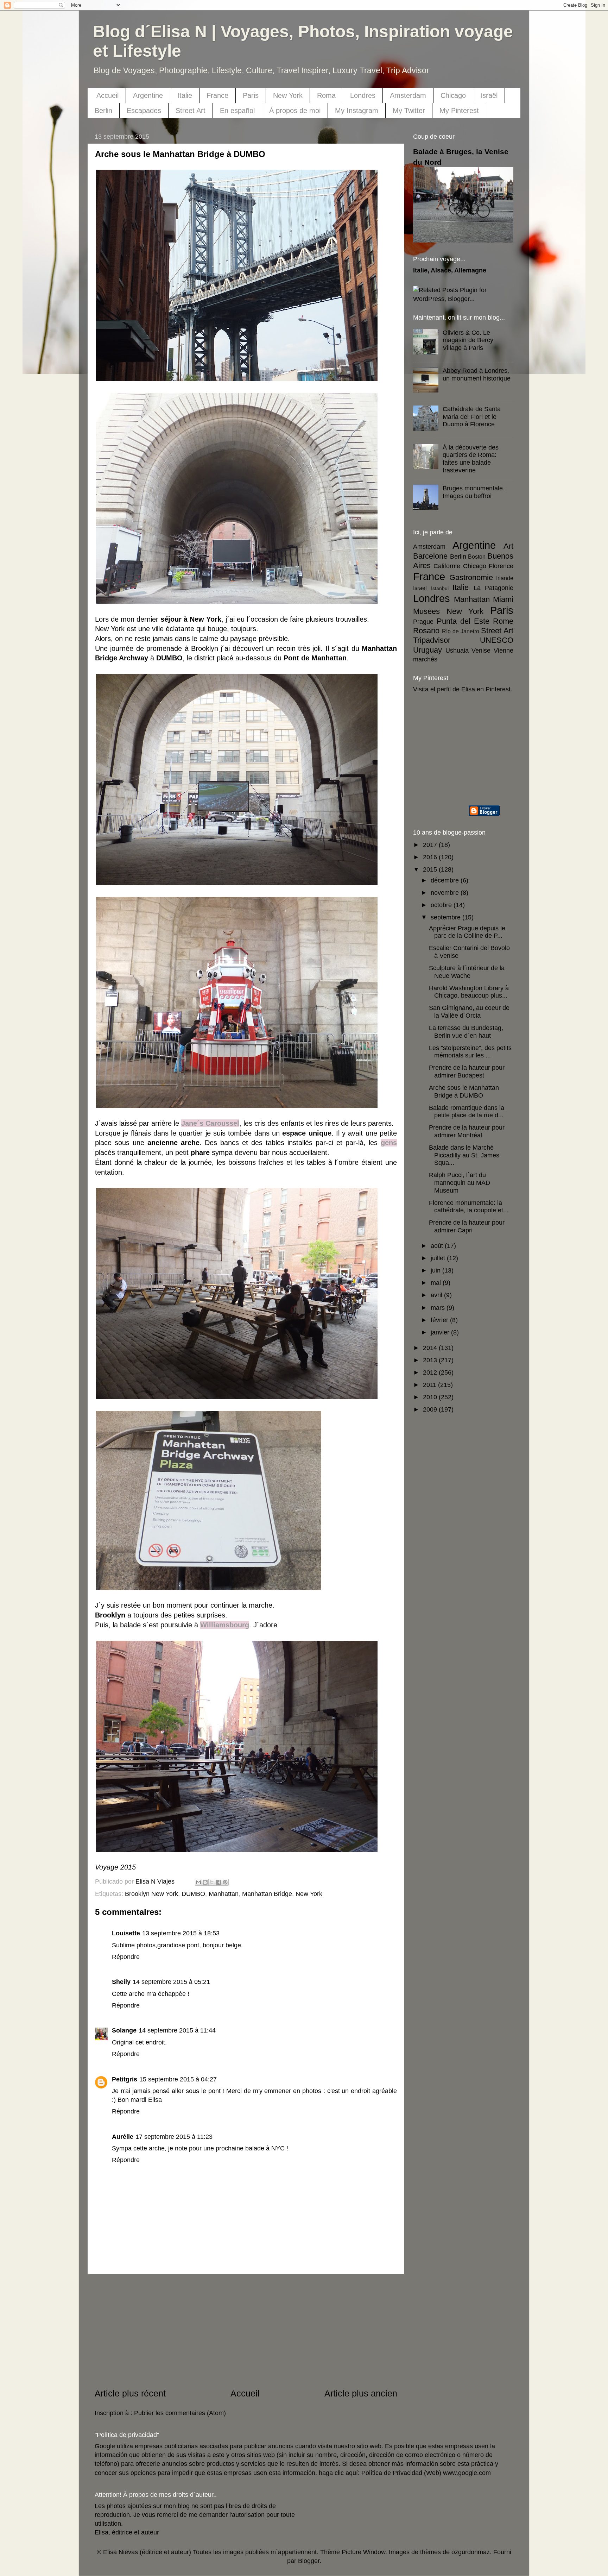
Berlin (103, 111)
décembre (446, 880)
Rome (503, 621)
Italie (185, 95)
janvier (441, 1332)
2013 (431, 1360)
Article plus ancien (361, 2393)
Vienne (503, 651)
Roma (326, 95)
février (440, 1320)
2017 (431, 845)
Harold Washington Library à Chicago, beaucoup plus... (469, 992)
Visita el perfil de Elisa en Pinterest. (463, 689)
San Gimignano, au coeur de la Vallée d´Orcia (469, 1012)
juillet (439, 1258)
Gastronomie (471, 577)
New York (288, 95)
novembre (446, 893)
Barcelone (430, 556)
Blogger (309, 2561)
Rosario (426, 631)
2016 (431, 857)
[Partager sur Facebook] (218, 1882)
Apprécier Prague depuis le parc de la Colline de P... (467, 932)
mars (439, 1308)
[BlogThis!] (205, 1882)
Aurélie (123, 2137)
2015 (431, 869)
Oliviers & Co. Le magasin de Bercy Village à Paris (468, 340)
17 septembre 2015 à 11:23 (174, 2137)
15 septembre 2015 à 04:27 (178, 2079)
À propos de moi (295, 111)
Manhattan (224, 1894)
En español (237, 111)
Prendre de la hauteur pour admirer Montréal (467, 1131)
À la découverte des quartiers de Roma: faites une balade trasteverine (471, 459)
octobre (442, 905)
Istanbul (440, 588)
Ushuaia (457, 651)
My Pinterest (459, 111)
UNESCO (497, 640)
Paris (251, 95)
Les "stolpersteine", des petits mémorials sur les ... (470, 1052)
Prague (423, 622)
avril (437, 1295)
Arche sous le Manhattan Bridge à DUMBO (464, 1092)
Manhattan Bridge (267, 1894)
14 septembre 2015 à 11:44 (177, 2030)
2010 (431, 1397)
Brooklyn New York (151, 1894)
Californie (447, 566)
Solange (124, 2030)
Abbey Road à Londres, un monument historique (477, 375)
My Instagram (357, 111)
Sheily (121, 1982)
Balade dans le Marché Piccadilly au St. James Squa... (464, 1155)
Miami (503, 599)
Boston (477, 557)
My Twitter (409, 111)
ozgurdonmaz (471, 2552)
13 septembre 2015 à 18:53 (181, 1933)
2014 (431, 1348)
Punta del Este (463, 621)
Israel (420, 588)
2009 (431, 1409)
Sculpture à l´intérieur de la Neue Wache (467, 972)
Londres (363, 95)
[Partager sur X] (212, 1882)
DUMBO (193, 1894)
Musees (426, 611)
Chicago (453, 95)
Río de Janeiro (461, 631)
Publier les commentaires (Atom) (180, 2413)
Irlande (505, 578)
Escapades (144, 111)
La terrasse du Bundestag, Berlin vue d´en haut (466, 1032)
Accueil (107, 95)
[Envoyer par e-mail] (198, 1882)
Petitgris (125, 2079)
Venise (481, 651)
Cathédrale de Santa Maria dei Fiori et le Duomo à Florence (472, 417)
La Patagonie (494, 588)
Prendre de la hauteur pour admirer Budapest (467, 1072)
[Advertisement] (246, 2331)
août (438, 1246)
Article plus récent (130, 2393)
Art (508, 546)
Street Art (191, 111)
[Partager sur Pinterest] (225, 1882)
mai (437, 1283)
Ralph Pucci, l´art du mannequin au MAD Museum (460, 1183)
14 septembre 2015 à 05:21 (171, 1982)
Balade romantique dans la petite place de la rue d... (467, 1112)
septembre (446, 917)
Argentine (148, 95)
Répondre (126, 1957)
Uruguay (427, 650)
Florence (501, 566)
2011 (430, 1385)
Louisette (126, 1933)
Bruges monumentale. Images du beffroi (474, 492)
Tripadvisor (432, 640)
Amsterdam (408, 95)
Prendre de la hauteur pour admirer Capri (467, 1226)
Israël (489, 95)
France (217, 95)
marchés (425, 659)
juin (436, 1270)
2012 (431, 1372)
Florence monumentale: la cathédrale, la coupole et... (469, 1207)
